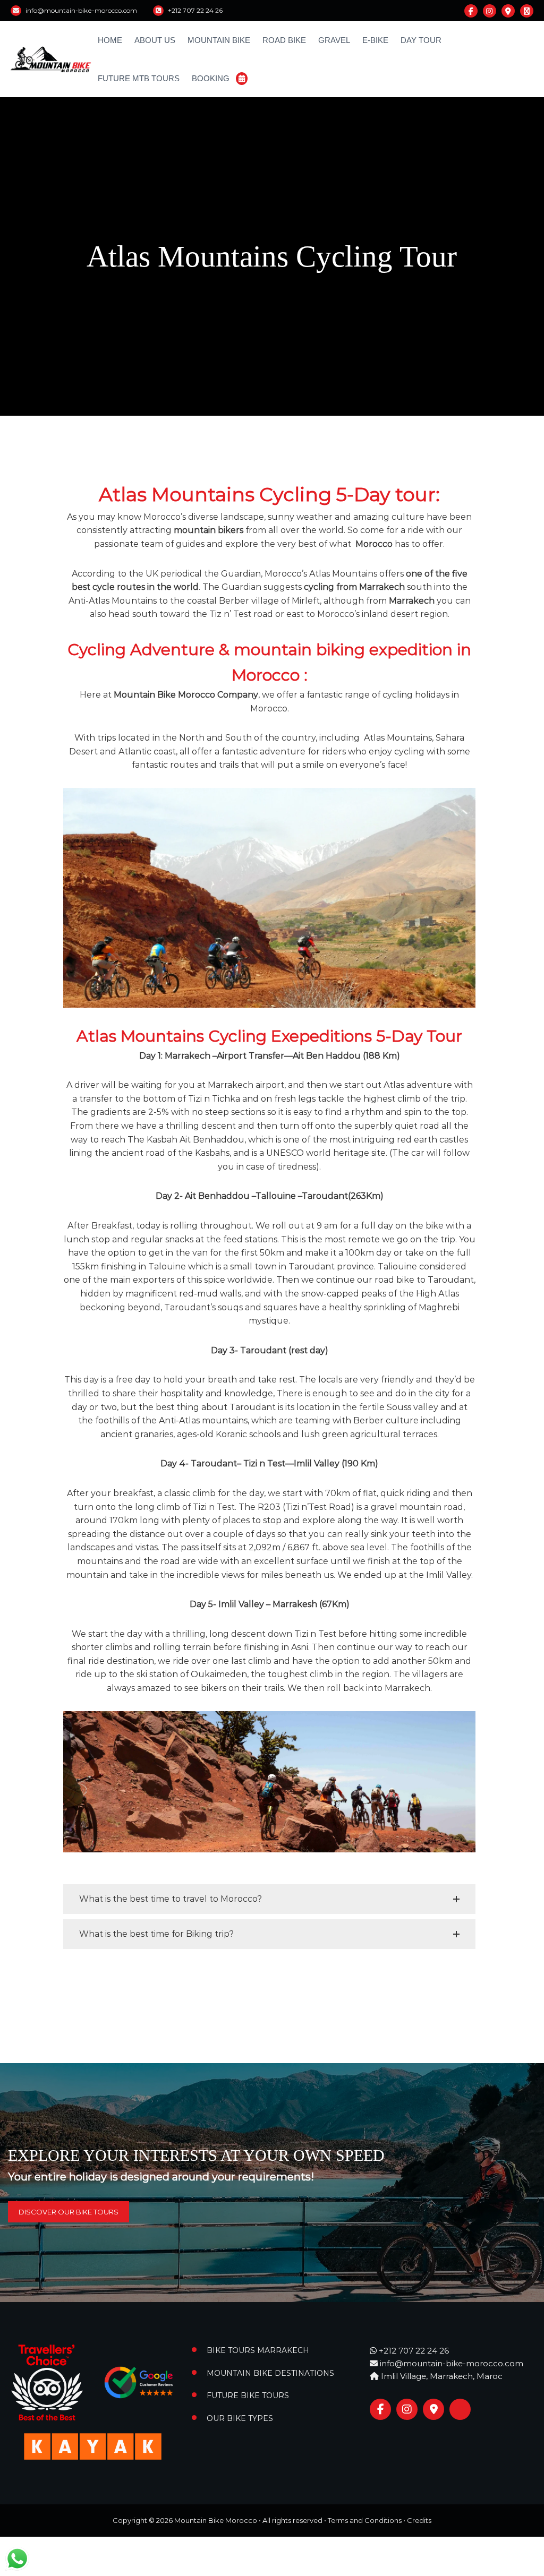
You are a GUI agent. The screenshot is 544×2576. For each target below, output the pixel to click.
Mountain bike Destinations (270, 2373)
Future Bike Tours (248, 2395)
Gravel (334, 40)
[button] (269, 1899)
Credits (419, 2520)
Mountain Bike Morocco (216, 2520)
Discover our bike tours (69, 2212)
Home (110, 40)
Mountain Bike (219, 40)
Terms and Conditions (365, 2520)
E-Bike (375, 40)
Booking (211, 78)
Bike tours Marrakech (258, 2350)
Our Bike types (240, 2418)
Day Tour (421, 40)
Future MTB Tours (139, 78)
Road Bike (284, 40)
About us (155, 40)
